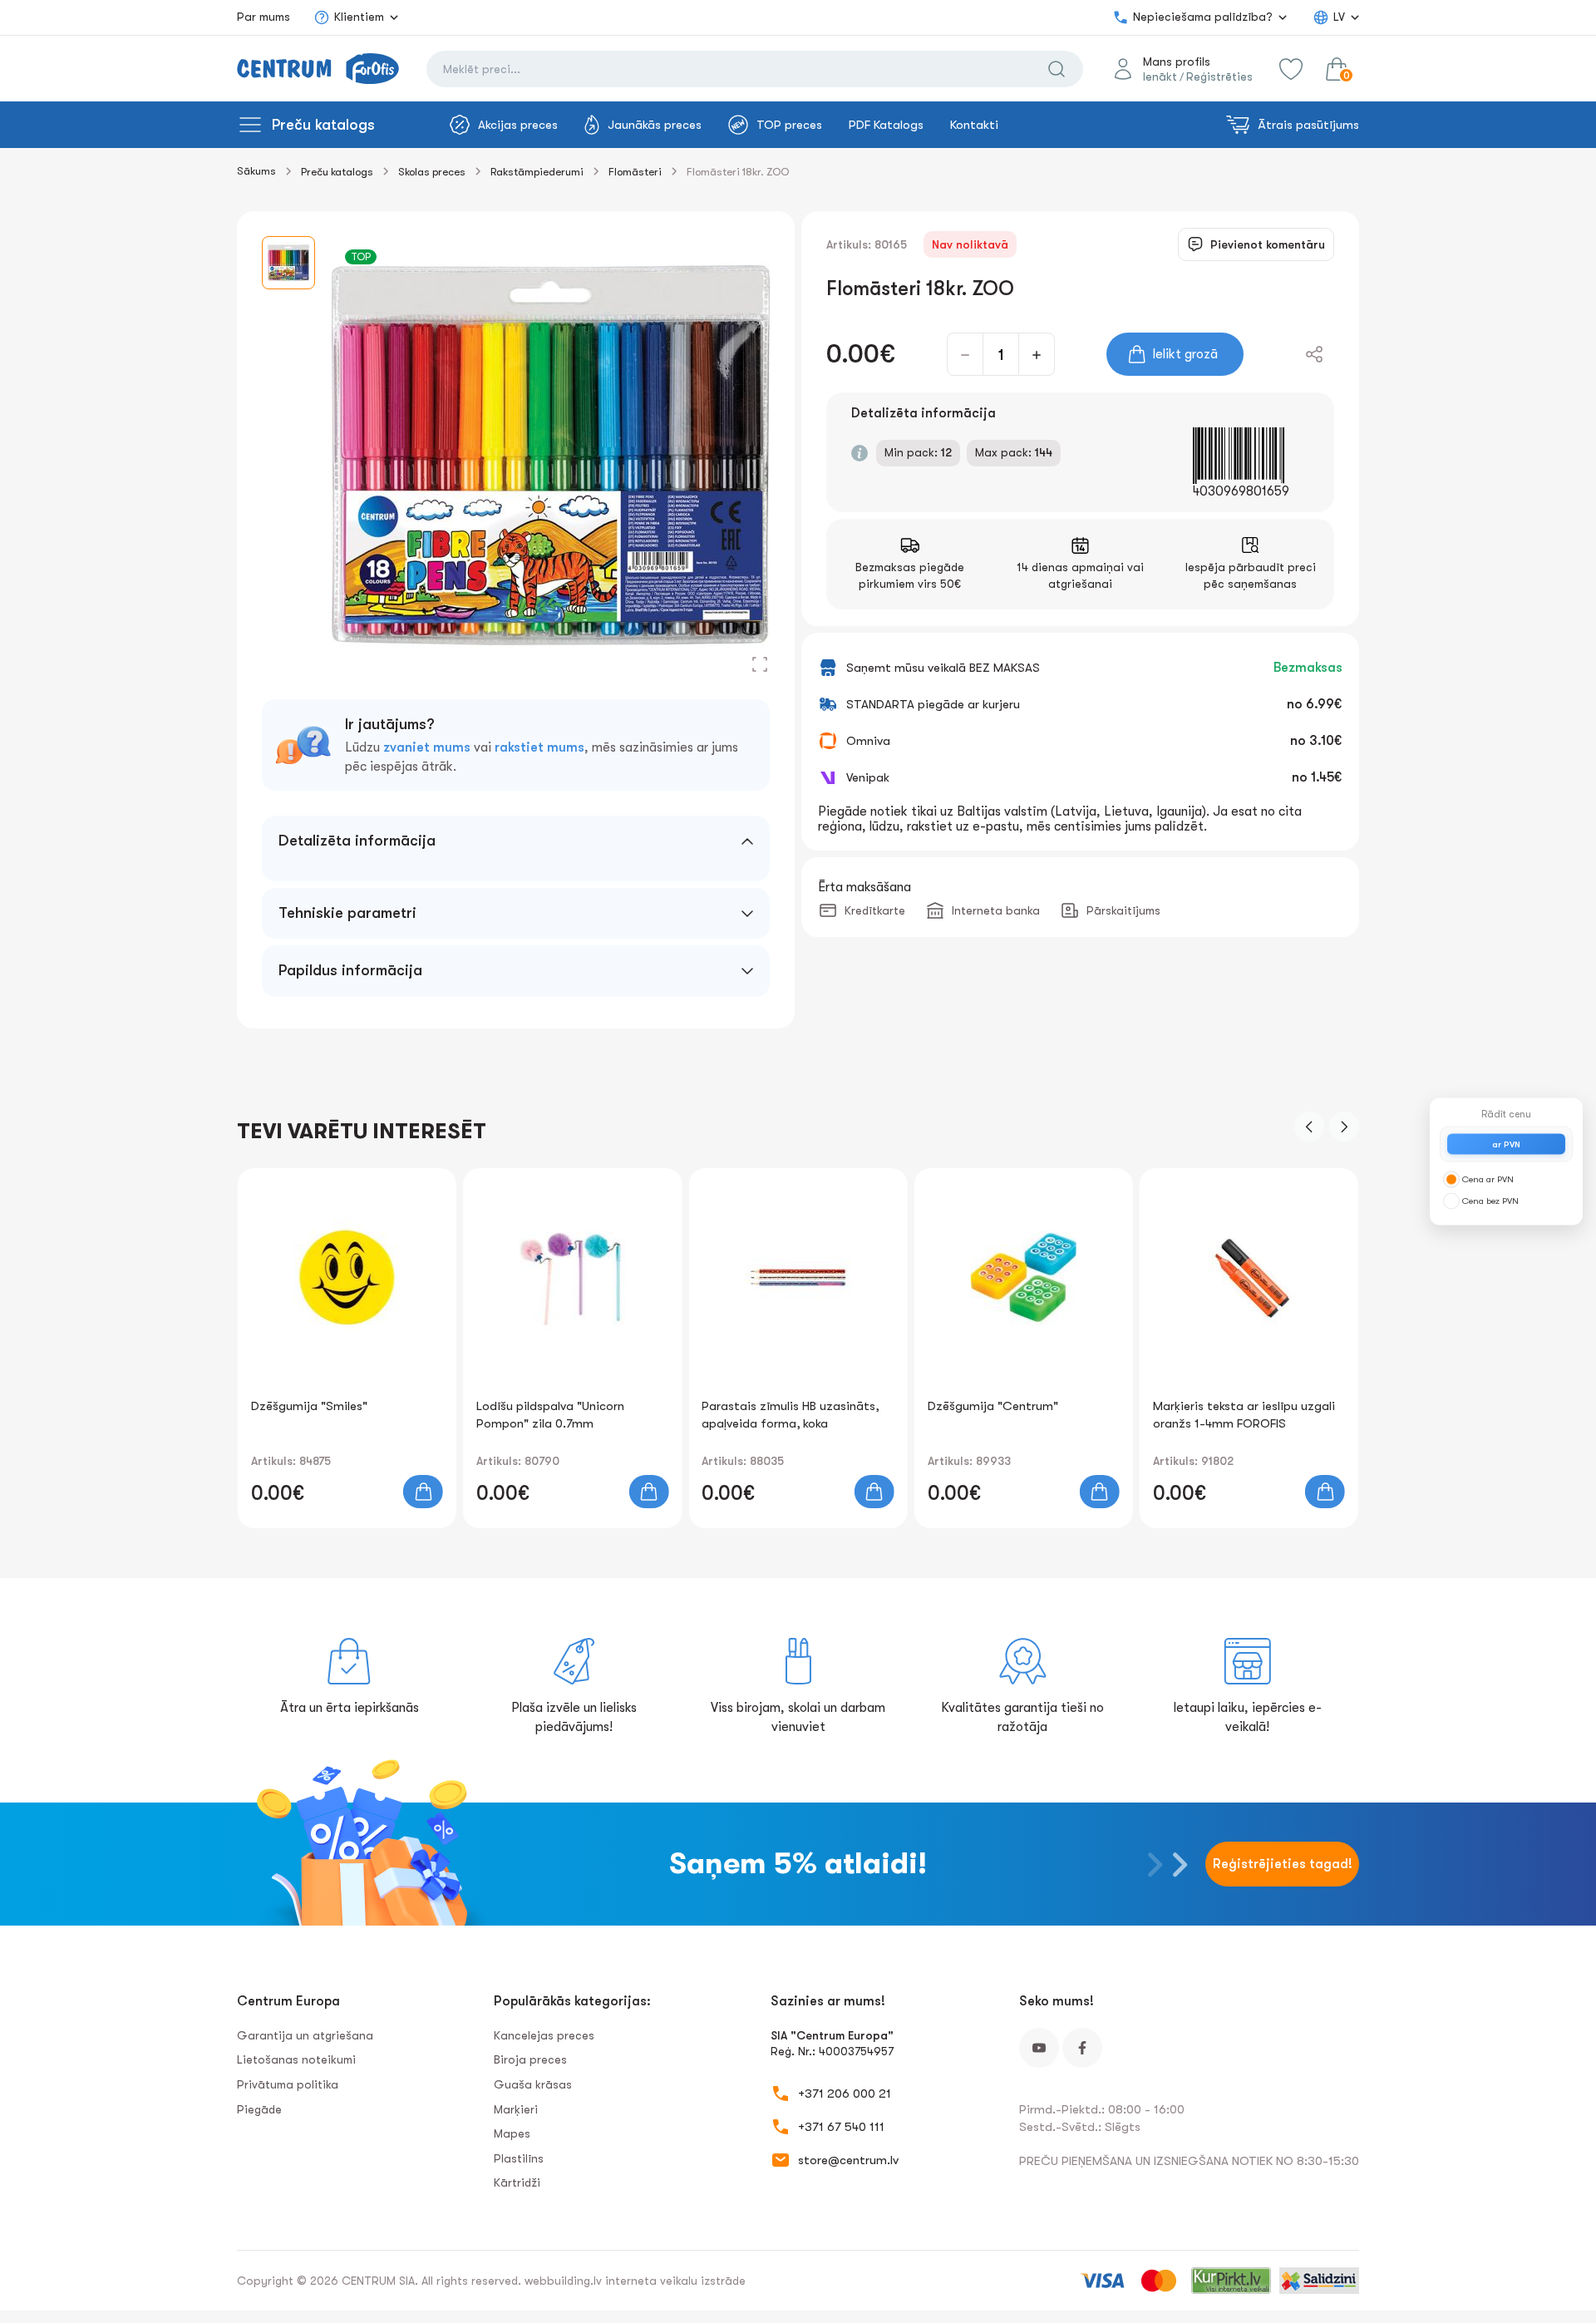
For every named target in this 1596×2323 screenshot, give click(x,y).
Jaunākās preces (655, 125)
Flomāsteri (635, 172)
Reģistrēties (1219, 76)
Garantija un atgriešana (305, 2035)
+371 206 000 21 (845, 2094)
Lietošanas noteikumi (296, 2059)
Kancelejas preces (544, 2035)
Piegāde (259, 2109)
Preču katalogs (323, 125)
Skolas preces (432, 172)
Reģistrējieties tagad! (1283, 1864)
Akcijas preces (518, 125)
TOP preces (789, 125)
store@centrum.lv (848, 2160)
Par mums (264, 17)
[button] (1309, 1127)
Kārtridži (517, 2182)
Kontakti (974, 125)
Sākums (256, 171)
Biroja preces (530, 2059)
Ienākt (1160, 76)
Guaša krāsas (533, 2084)
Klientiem (359, 17)
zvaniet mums (427, 747)
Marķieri (516, 2109)
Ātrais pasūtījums (1308, 125)
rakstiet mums (539, 747)
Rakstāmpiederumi (537, 172)
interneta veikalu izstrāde (675, 2281)
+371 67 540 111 (841, 2127)
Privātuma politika (288, 2084)
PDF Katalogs (886, 125)
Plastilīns (519, 2158)
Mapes (512, 2133)
